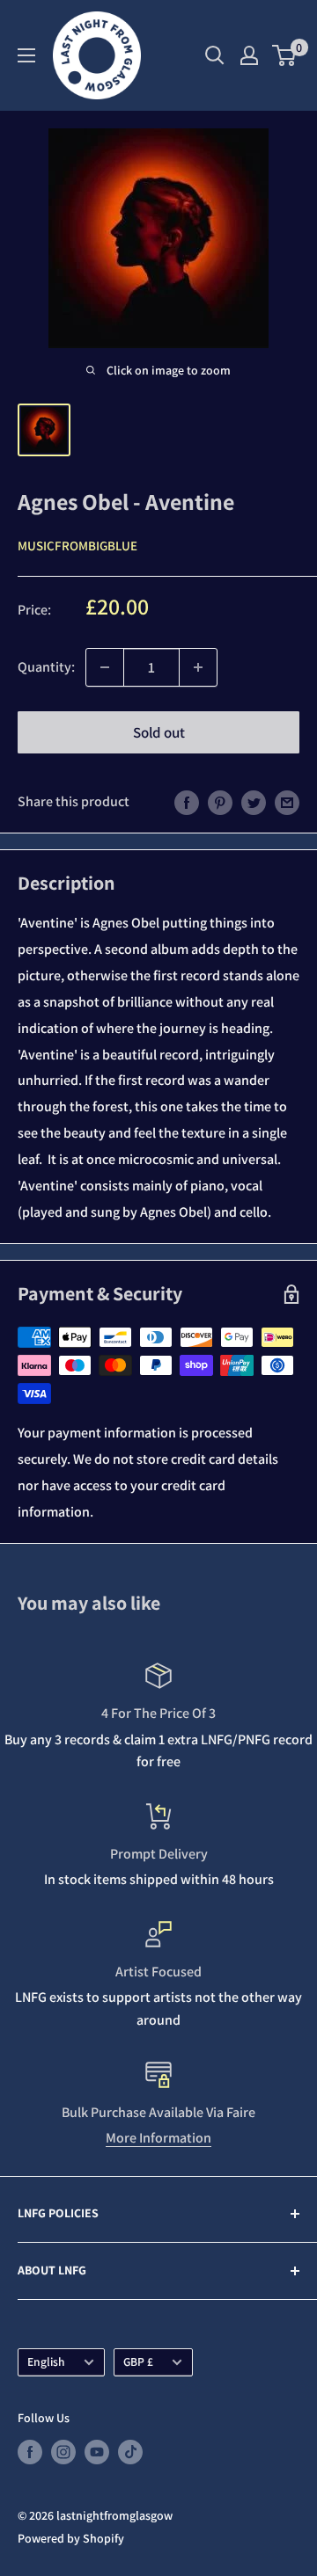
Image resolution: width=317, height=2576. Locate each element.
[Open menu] (26, 55)
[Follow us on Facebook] (30, 2452)
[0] (285, 55)
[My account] (249, 55)
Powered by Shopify (71, 2538)
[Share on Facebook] (187, 802)
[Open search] (215, 55)
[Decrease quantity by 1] (105, 667)
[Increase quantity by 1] (198, 667)
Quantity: (46, 667)
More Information (158, 2138)
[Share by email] (287, 802)
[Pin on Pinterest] (220, 802)
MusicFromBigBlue (77, 546)
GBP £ (138, 2361)
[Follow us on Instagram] (63, 2452)
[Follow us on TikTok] (130, 2452)
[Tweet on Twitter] (254, 802)
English (46, 2361)
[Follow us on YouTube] (97, 2452)
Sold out (159, 732)
